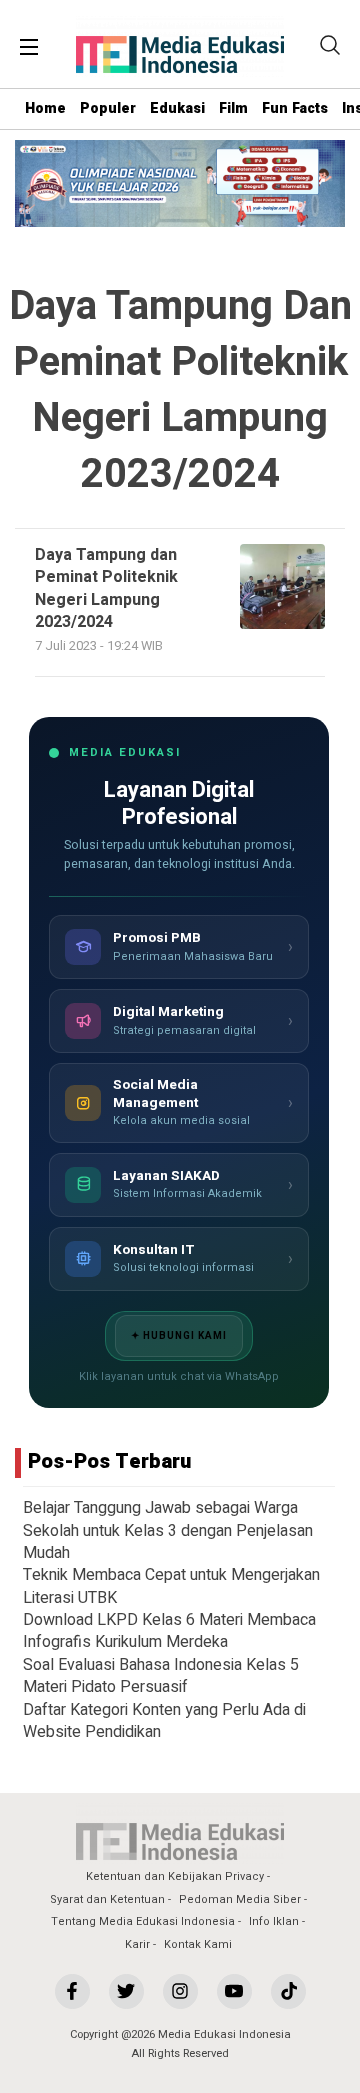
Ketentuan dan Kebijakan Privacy (175, 1876)
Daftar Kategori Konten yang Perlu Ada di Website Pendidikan (164, 1721)
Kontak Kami (198, 1944)
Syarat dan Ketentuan (107, 1899)
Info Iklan (274, 1921)
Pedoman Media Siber (240, 1899)
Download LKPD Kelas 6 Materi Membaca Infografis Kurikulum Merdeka (169, 1631)
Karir (137, 1944)
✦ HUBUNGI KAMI (179, 1336)
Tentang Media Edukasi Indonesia (143, 1921)
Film (233, 108)
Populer (108, 108)
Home (45, 108)
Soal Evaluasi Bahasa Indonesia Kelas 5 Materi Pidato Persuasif (161, 1676)
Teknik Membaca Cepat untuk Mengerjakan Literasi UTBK (171, 1586)
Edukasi (177, 108)
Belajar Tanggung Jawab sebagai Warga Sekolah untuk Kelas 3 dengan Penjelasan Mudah (168, 1530)
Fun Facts (295, 108)
